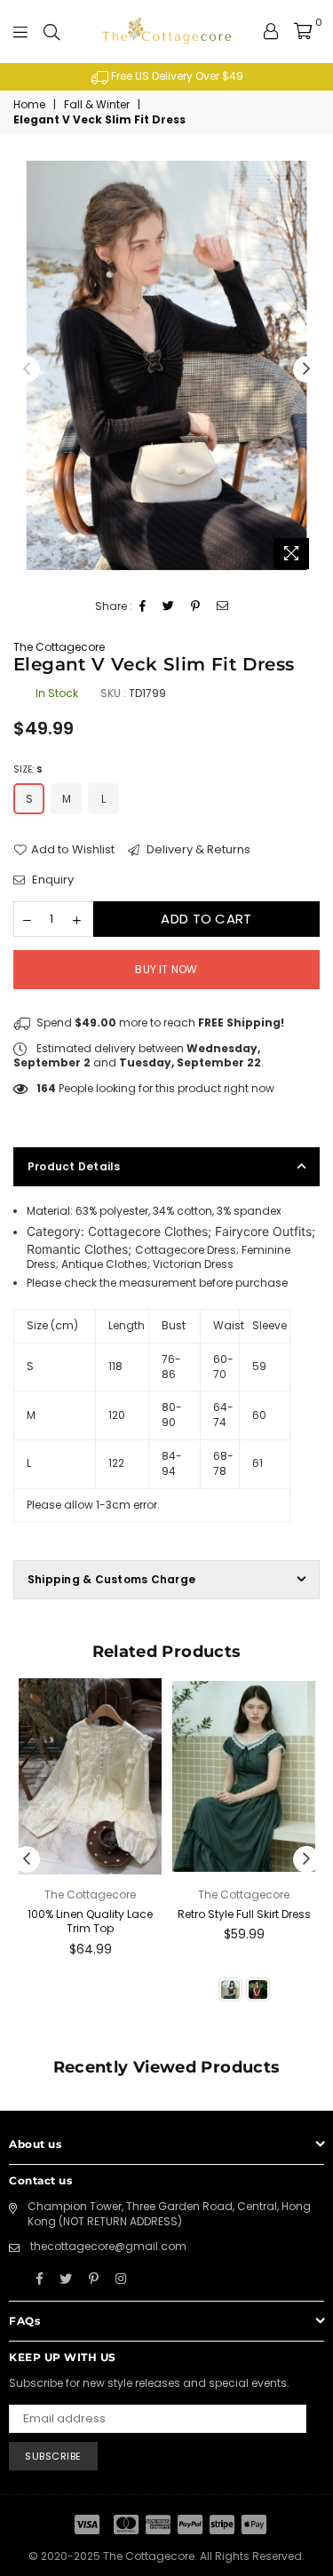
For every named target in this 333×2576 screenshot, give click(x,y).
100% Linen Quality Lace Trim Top (90, 1922)
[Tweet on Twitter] (169, 607)
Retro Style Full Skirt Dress (244, 1914)
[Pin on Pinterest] (196, 607)
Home (29, 105)
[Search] (52, 31)
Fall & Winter (97, 105)
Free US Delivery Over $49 (176, 76)
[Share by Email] (223, 607)
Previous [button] (27, 369)
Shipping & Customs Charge (111, 1579)
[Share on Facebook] (143, 607)
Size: (28, 769)
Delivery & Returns (197, 850)
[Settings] (271, 31)
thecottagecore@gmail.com (108, 2246)
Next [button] (306, 369)
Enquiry (52, 880)
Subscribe (53, 2456)
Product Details (74, 1166)
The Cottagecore (59, 647)
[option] (166, 77)
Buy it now (166, 969)
